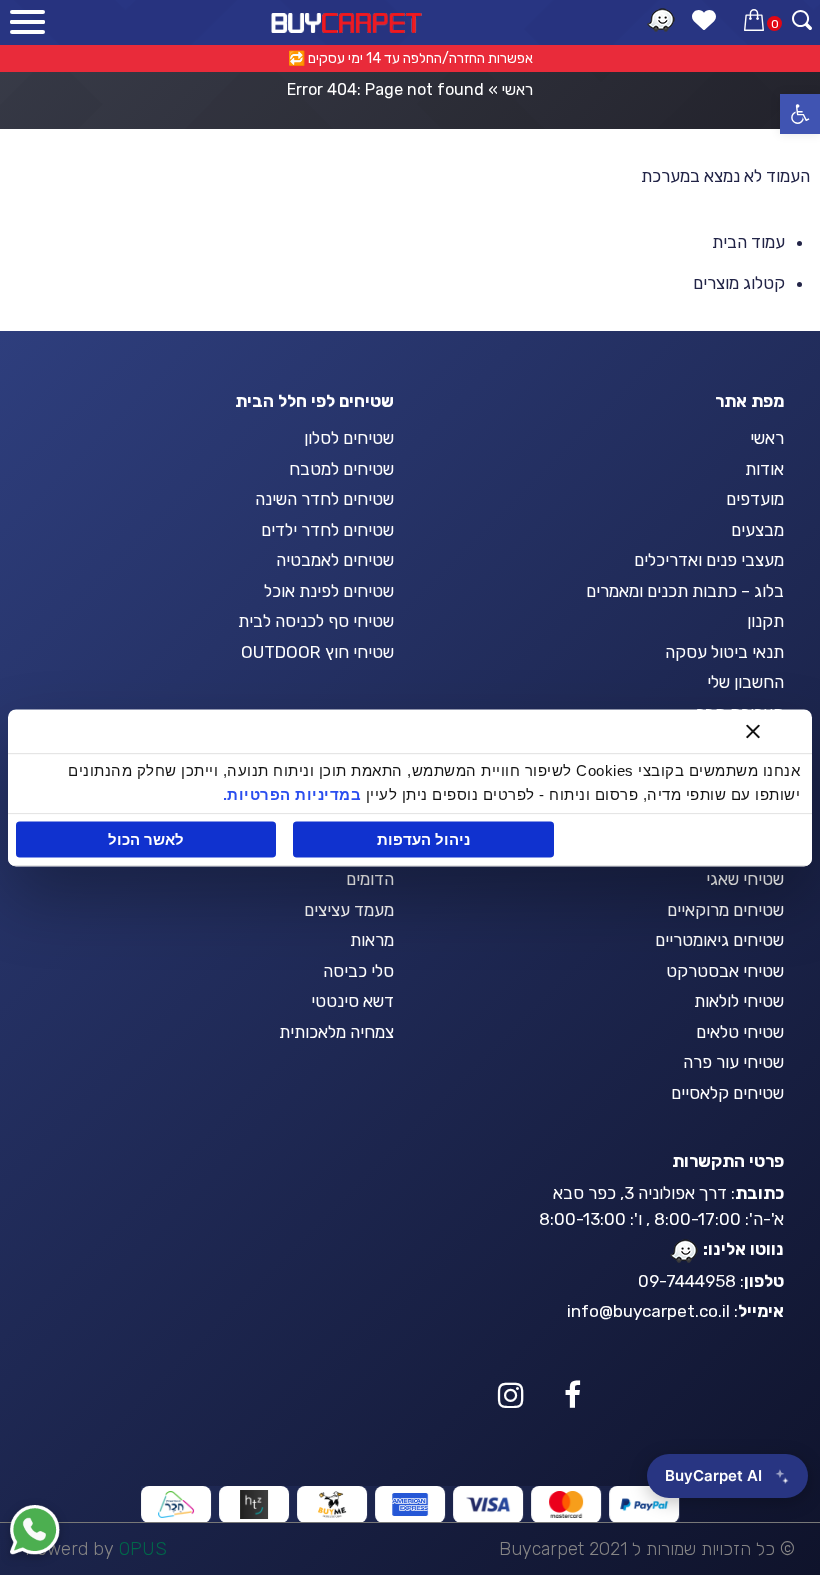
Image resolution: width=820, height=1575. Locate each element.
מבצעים (757, 530)
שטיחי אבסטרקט (725, 971)
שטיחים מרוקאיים (725, 910)
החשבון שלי (745, 682)
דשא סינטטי (352, 1001)
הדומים (370, 879)
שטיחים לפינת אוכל (329, 591)
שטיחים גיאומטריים (719, 940)
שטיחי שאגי (745, 879)
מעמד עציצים (349, 910)
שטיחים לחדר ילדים (327, 530)
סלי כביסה (358, 971)
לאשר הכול (146, 839)
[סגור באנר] (753, 731)
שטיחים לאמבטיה (335, 560)
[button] (800, 114)
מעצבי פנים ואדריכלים (709, 560)
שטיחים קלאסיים (727, 1093)
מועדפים (755, 499)
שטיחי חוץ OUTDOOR (317, 652)
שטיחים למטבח (341, 469)
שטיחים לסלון (349, 438)
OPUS (143, 1549)
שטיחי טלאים (740, 1032)
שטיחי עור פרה (733, 1062)
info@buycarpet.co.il (648, 1311)
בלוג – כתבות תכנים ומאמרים (685, 591)
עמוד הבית (748, 242)
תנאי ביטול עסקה (724, 652)
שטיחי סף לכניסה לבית (316, 621)
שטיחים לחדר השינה (324, 499)
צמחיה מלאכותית (336, 1032)
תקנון (765, 621)
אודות (764, 469)
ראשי (517, 89)
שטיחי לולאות (739, 1001)
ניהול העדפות (423, 839)
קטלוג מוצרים (739, 283)
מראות (372, 940)
